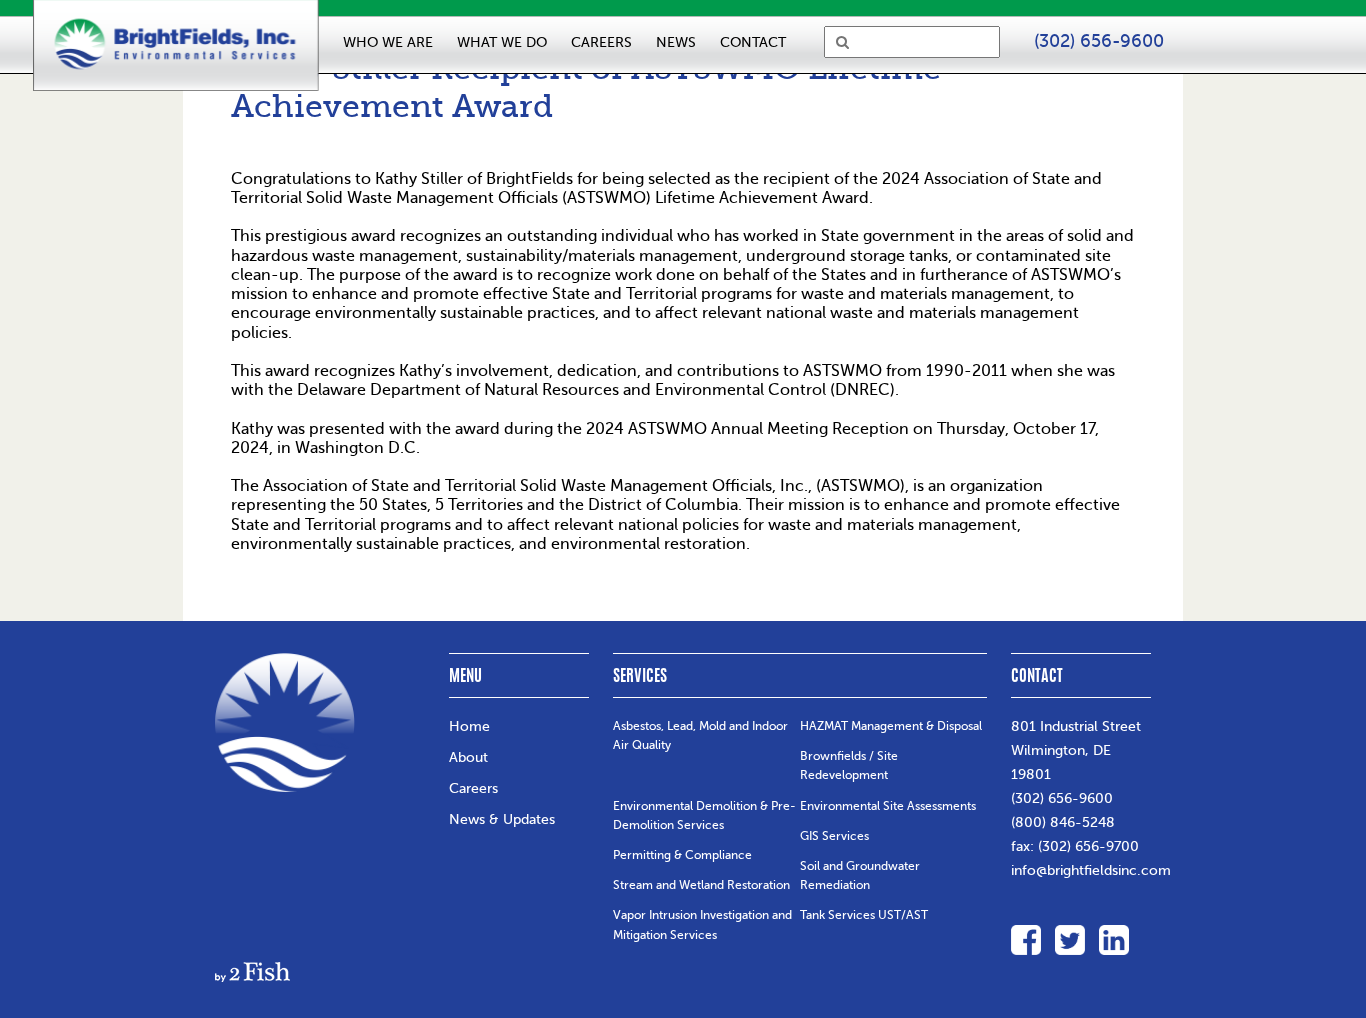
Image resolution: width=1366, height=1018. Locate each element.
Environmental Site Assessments (888, 806)
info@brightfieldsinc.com (1091, 870)
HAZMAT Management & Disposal (891, 726)
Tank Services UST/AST (864, 915)
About (468, 757)
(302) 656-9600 (1062, 798)
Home (469, 726)
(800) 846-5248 (1063, 822)
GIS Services (834, 836)
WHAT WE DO (502, 42)
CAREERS (601, 42)
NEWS (676, 42)
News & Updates (502, 819)
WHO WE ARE (388, 42)
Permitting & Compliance (682, 855)
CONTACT (753, 42)
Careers (473, 788)
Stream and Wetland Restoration (701, 885)
